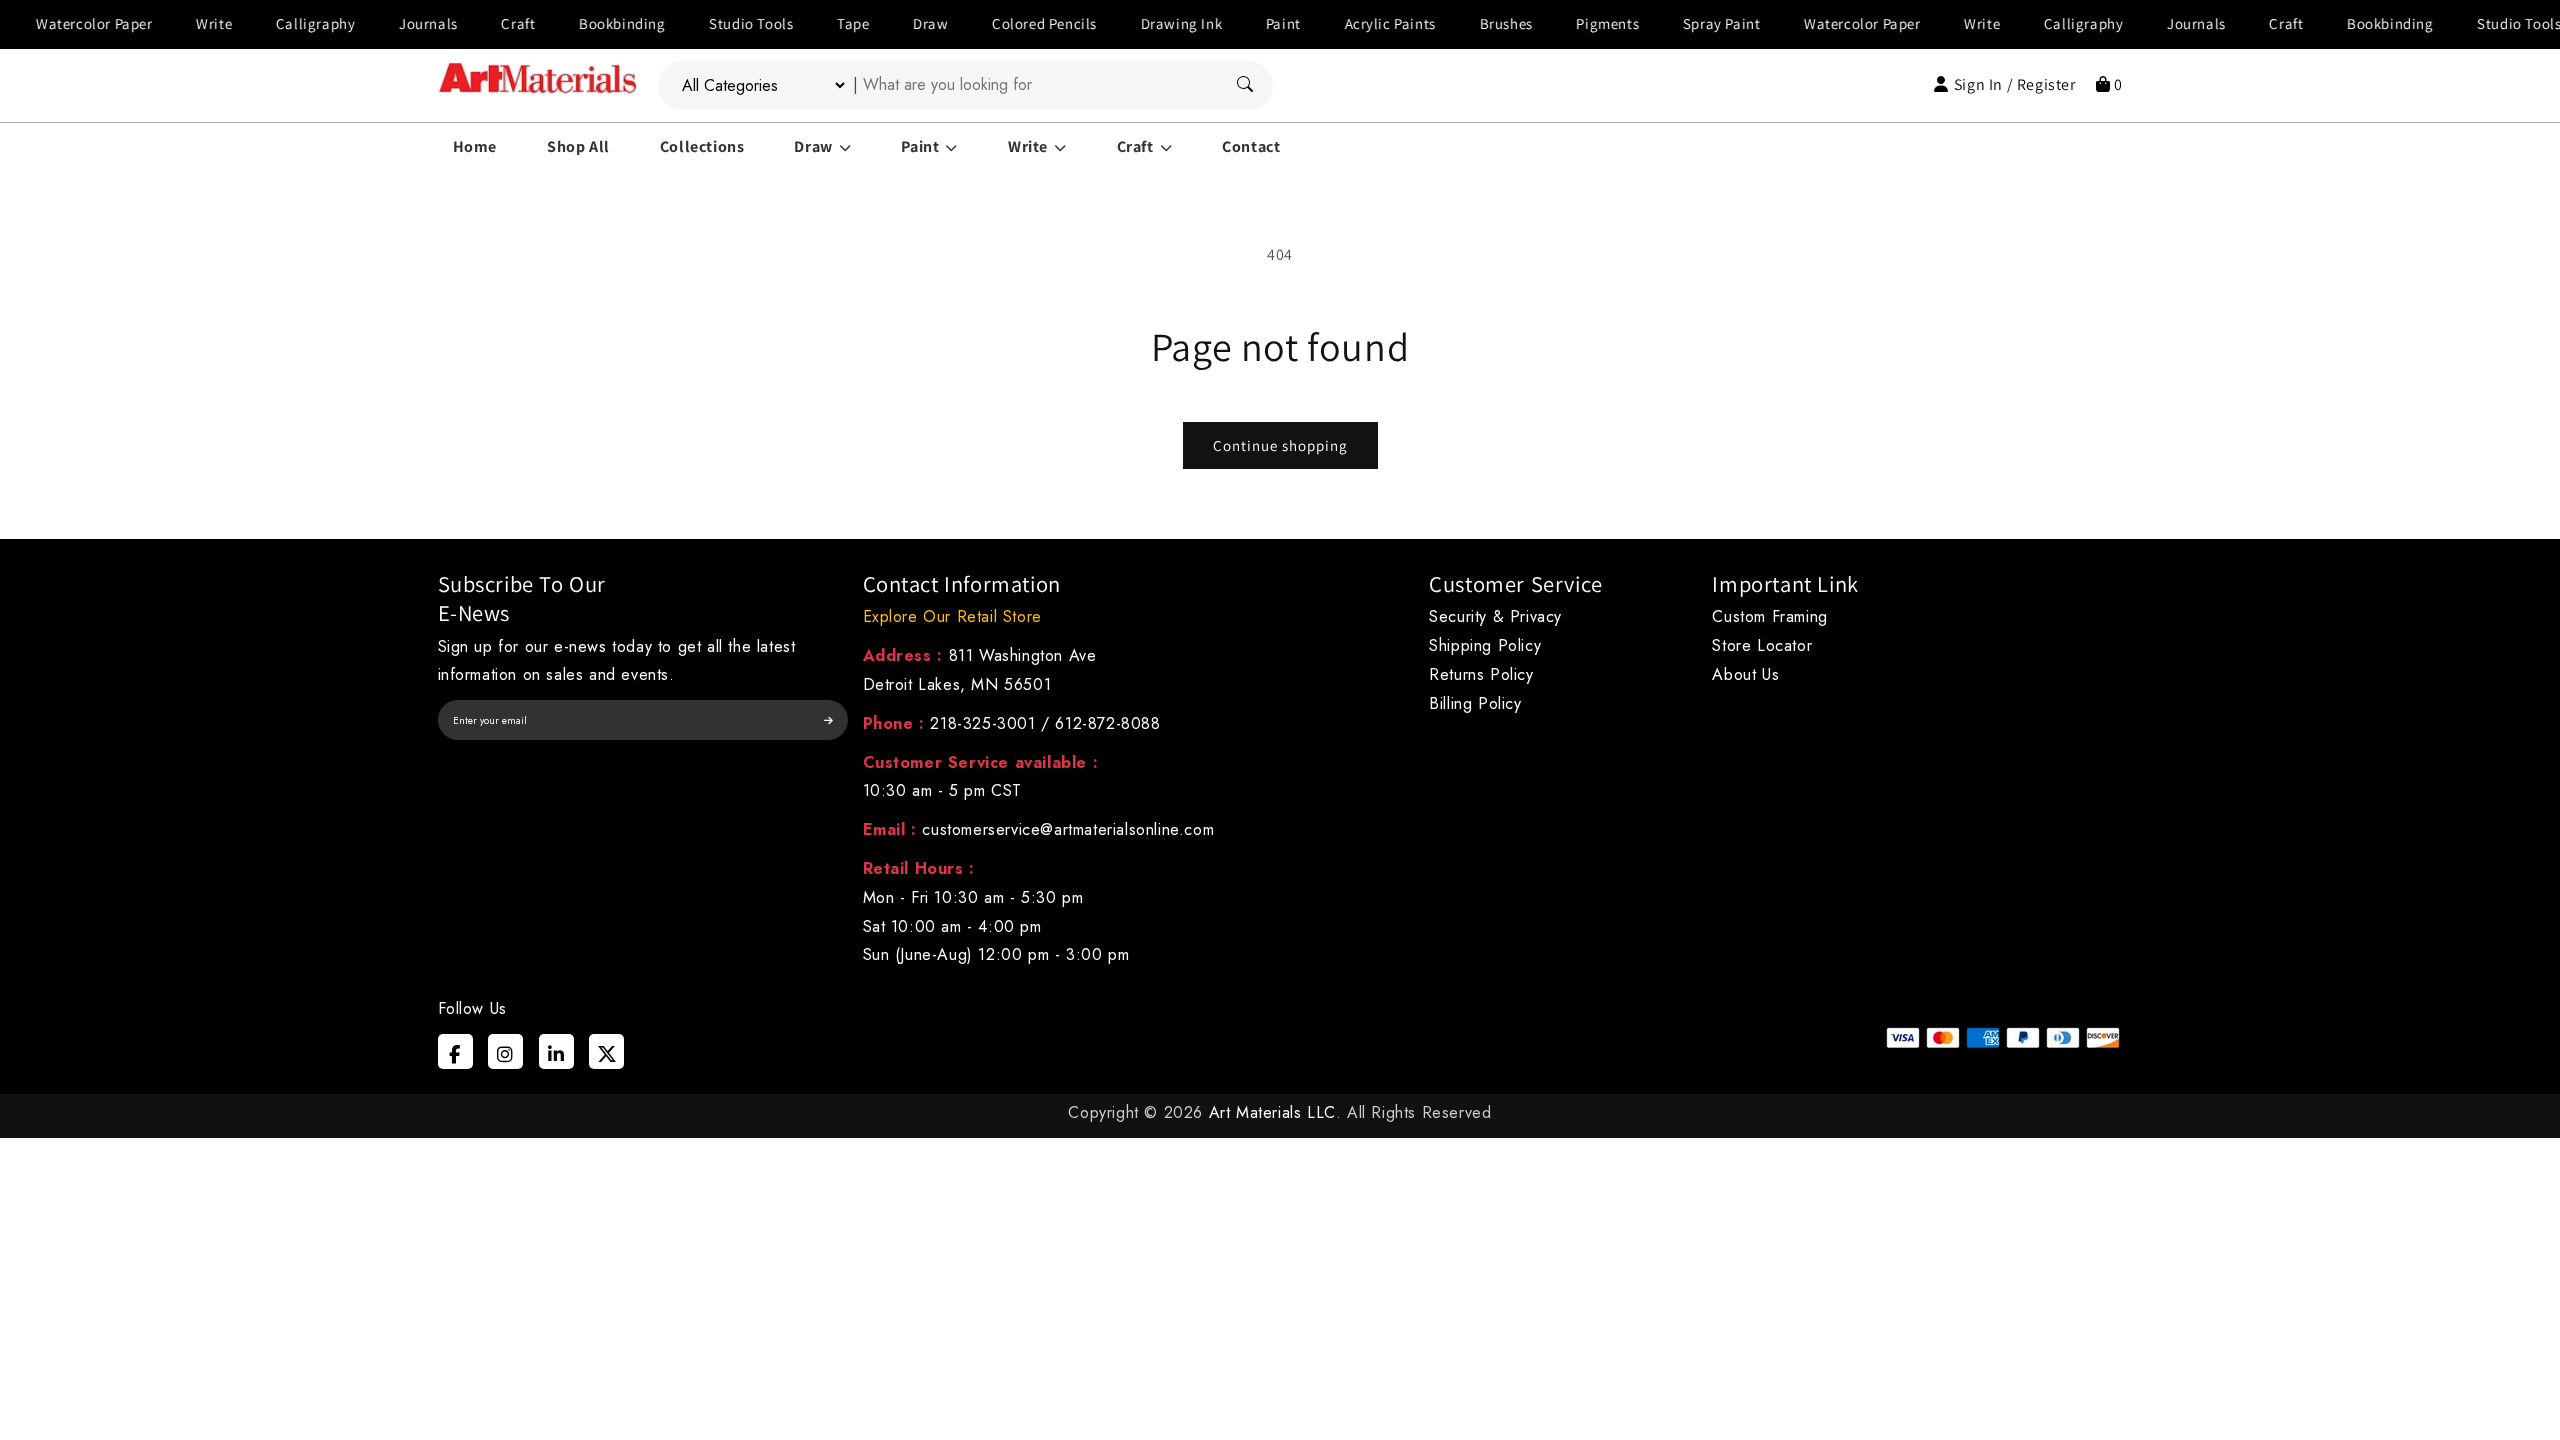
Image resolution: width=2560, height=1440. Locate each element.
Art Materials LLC (1272, 1112)
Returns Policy (1481, 674)
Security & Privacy (1495, 616)
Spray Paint (1682, 23)
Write (174, 23)
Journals (388, 23)
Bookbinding (582, 23)
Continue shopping (1280, 445)
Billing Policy (1475, 703)
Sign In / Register (2014, 84)
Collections (702, 146)
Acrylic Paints (1349, 23)
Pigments (1567, 23)
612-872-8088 (1107, 723)
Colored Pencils (1004, 23)
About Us (1745, 674)
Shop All (578, 146)
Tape (813, 23)
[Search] (1245, 85)
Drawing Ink (1142, 23)
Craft (478, 23)
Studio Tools (711, 23)
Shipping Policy (1485, 645)
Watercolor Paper (1822, 23)
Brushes (1465, 23)
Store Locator (1762, 645)
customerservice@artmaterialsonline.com (1068, 829)
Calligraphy (276, 23)
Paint (1243, 23)
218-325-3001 (982, 723)
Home (475, 146)
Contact (1251, 146)
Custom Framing (1769, 616)
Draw (890, 23)
